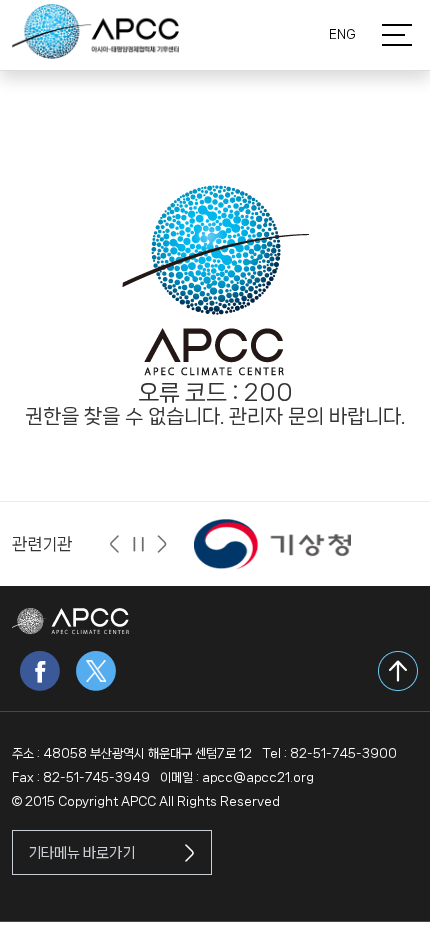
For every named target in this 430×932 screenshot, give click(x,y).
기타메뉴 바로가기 (81, 853)
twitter (96, 671)
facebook (40, 671)
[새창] (272, 543)
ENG (342, 34)
